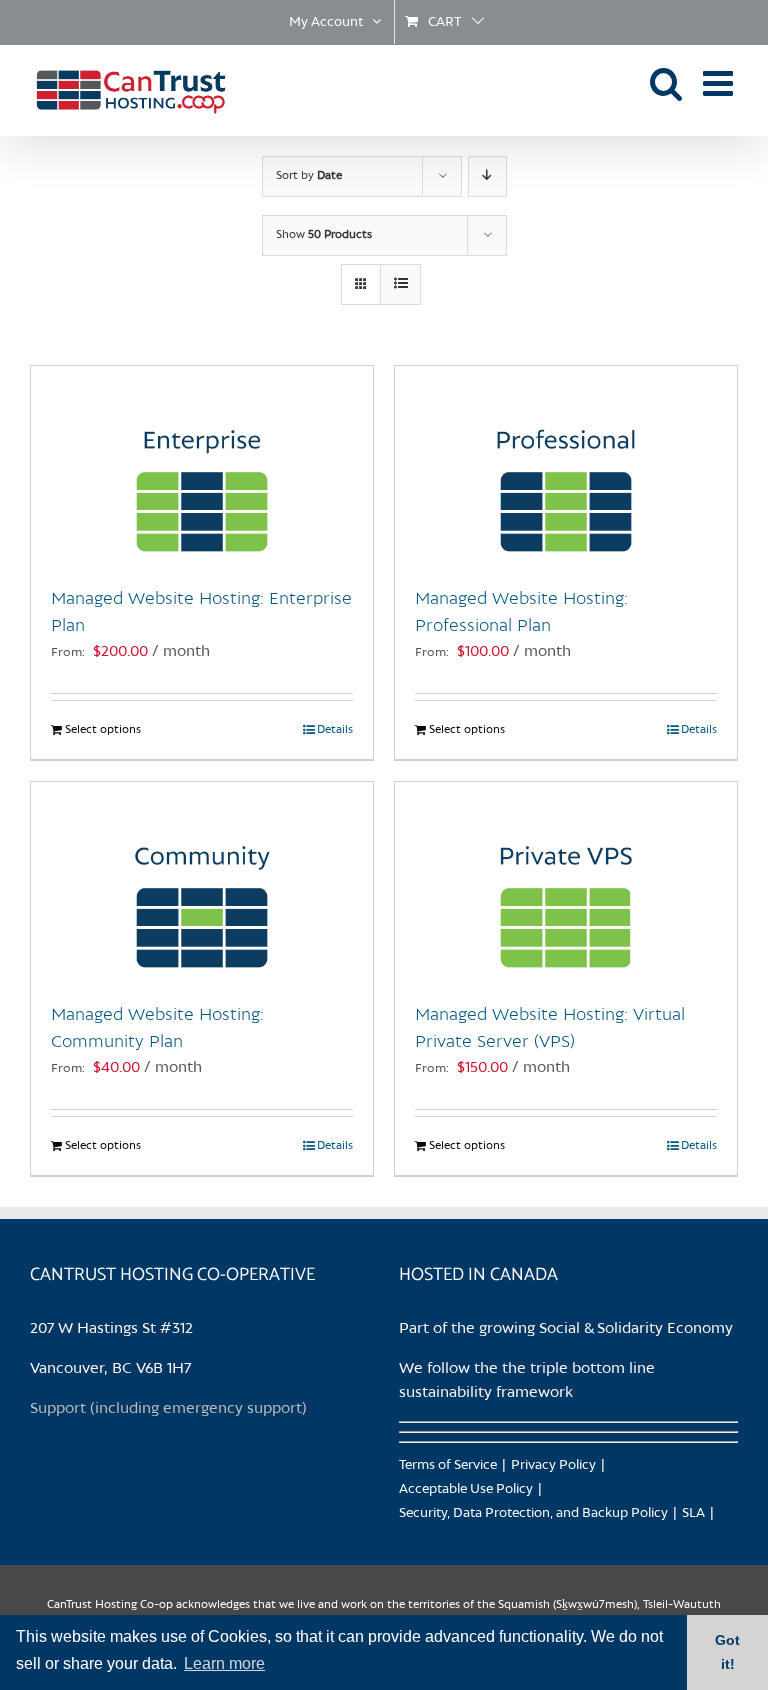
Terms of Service (448, 1465)
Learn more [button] (224, 1663)
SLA (693, 1513)
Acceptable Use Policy (466, 1489)
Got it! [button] (727, 1652)
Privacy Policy (553, 1465)
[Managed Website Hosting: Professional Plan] (566, 466)
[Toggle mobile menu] (720, 82)
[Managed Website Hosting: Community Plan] (202, 882)
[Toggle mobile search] (666, 82)
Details (335, 730)
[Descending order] (487, 176)
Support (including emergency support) (168, 1409)
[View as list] (400, 284)
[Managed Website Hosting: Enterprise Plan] (202, 466)
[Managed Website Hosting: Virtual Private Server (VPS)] (566, 882)
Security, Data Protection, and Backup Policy (533, 1513)
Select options (103, 730)
